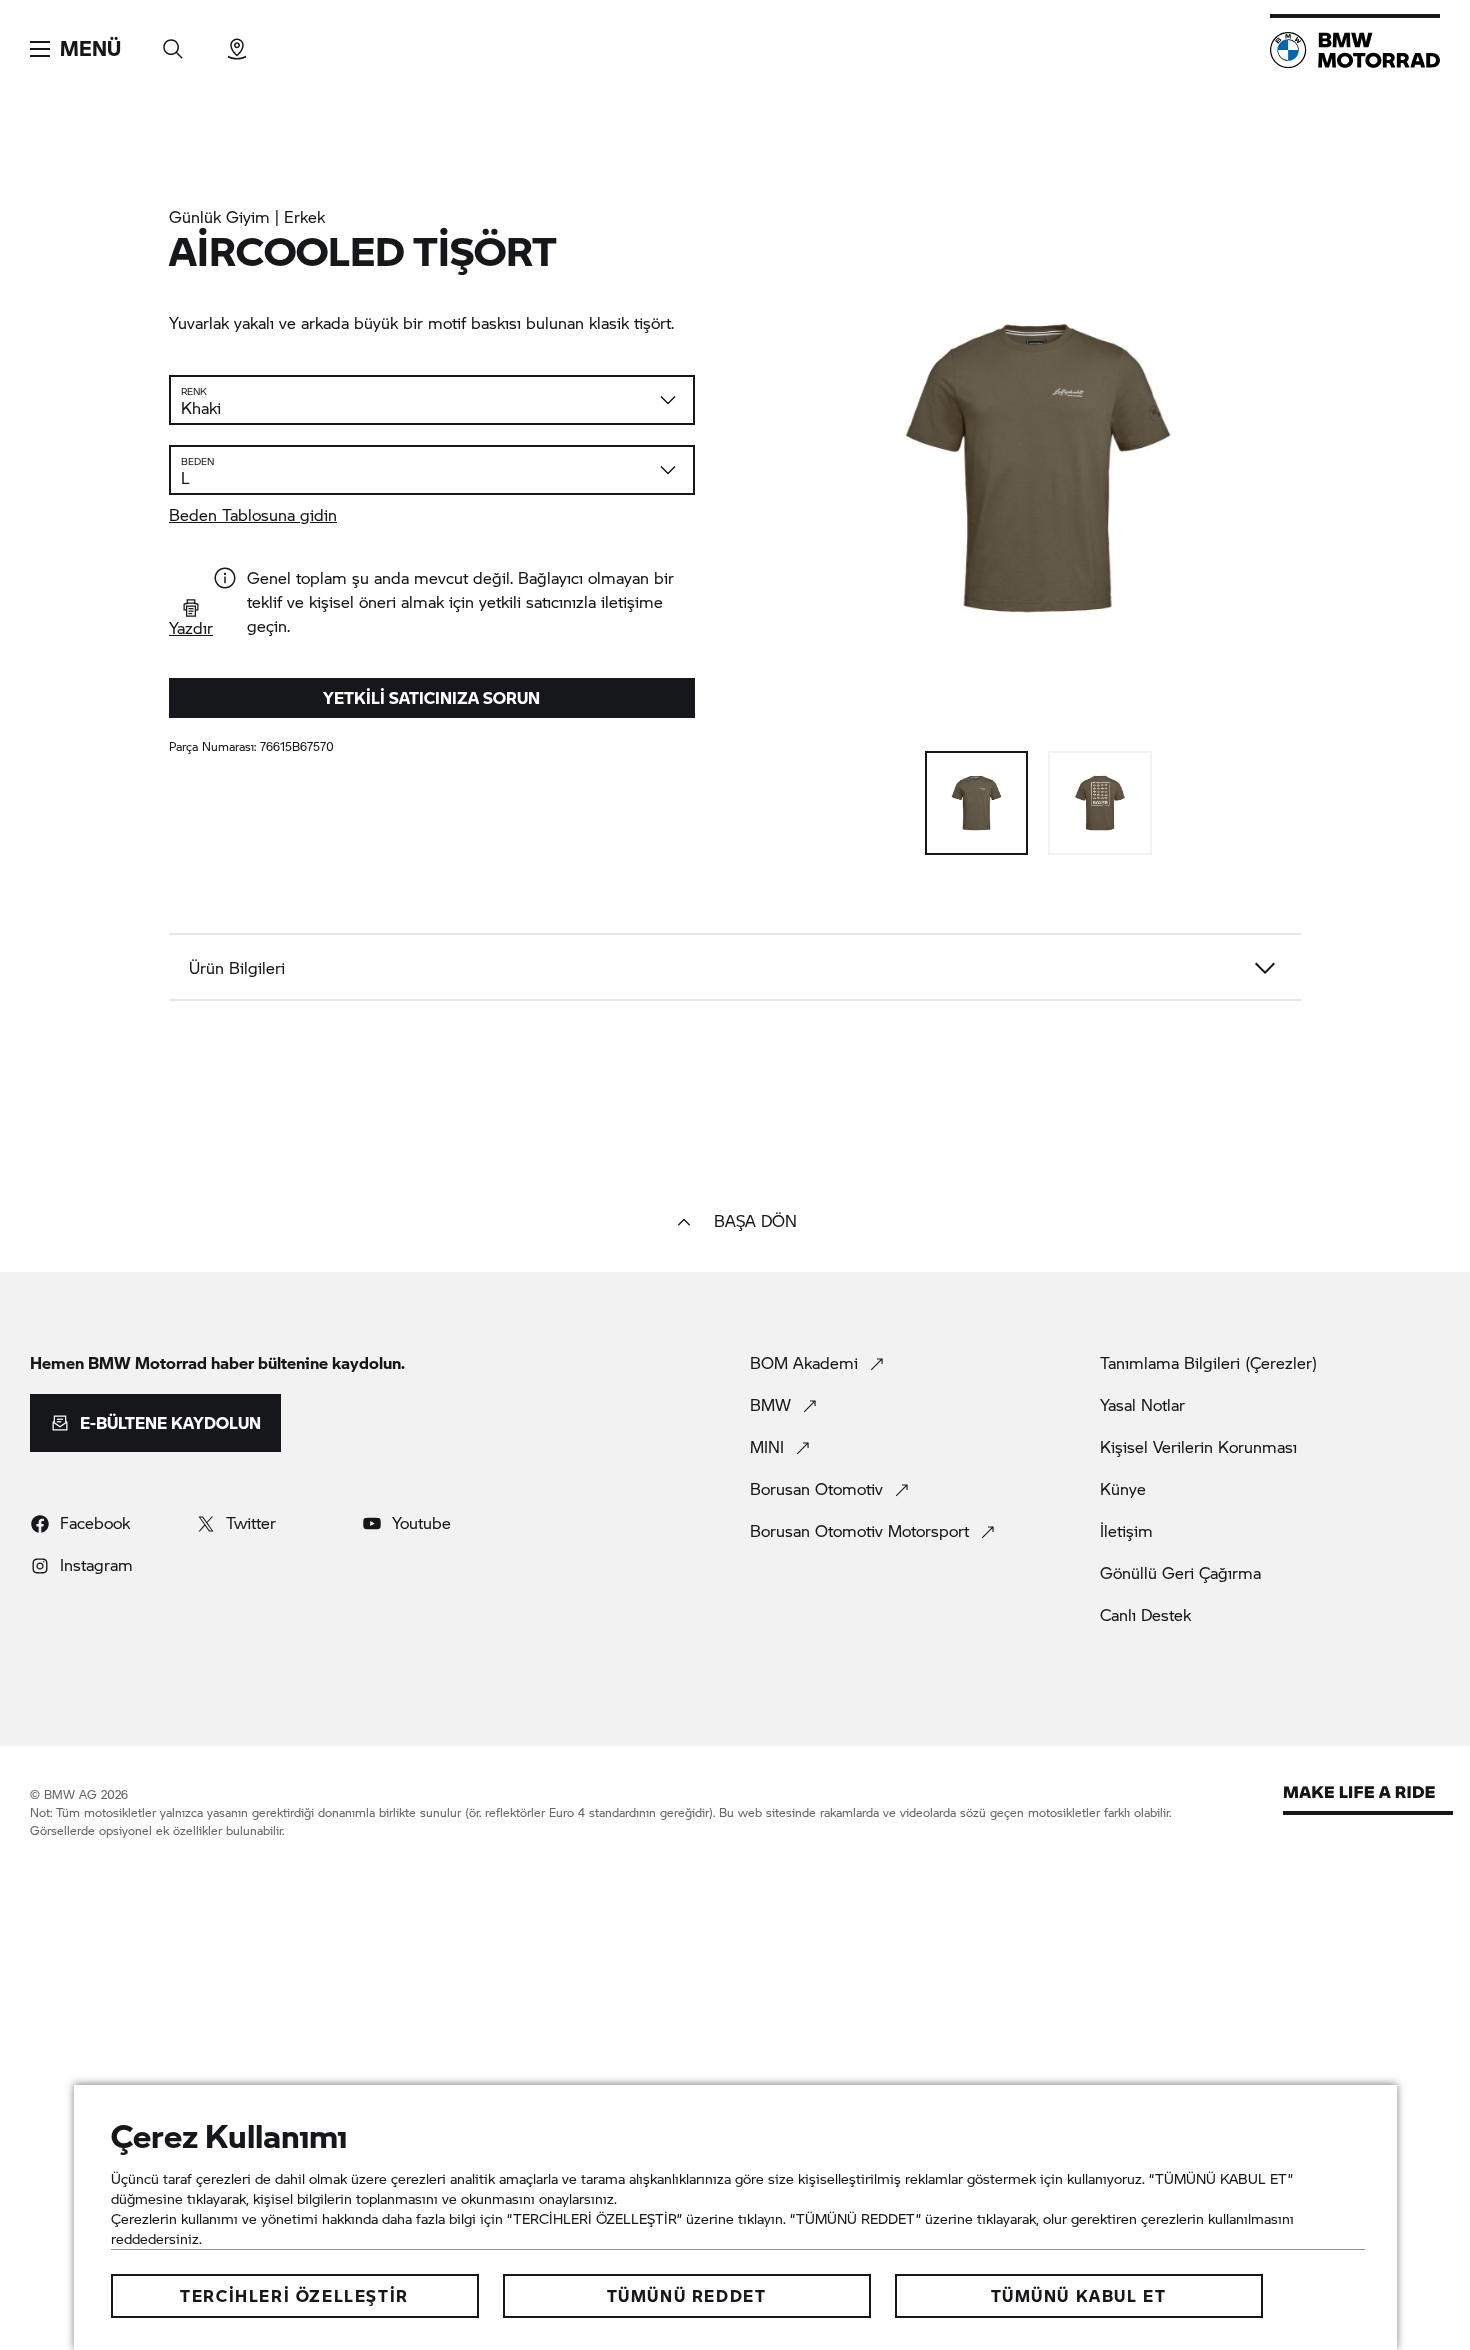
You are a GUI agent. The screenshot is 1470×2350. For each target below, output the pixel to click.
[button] (75, 49)
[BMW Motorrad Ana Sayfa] (1355, 50)
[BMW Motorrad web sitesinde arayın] (173, 42)
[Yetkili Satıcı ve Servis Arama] (237, 42)
